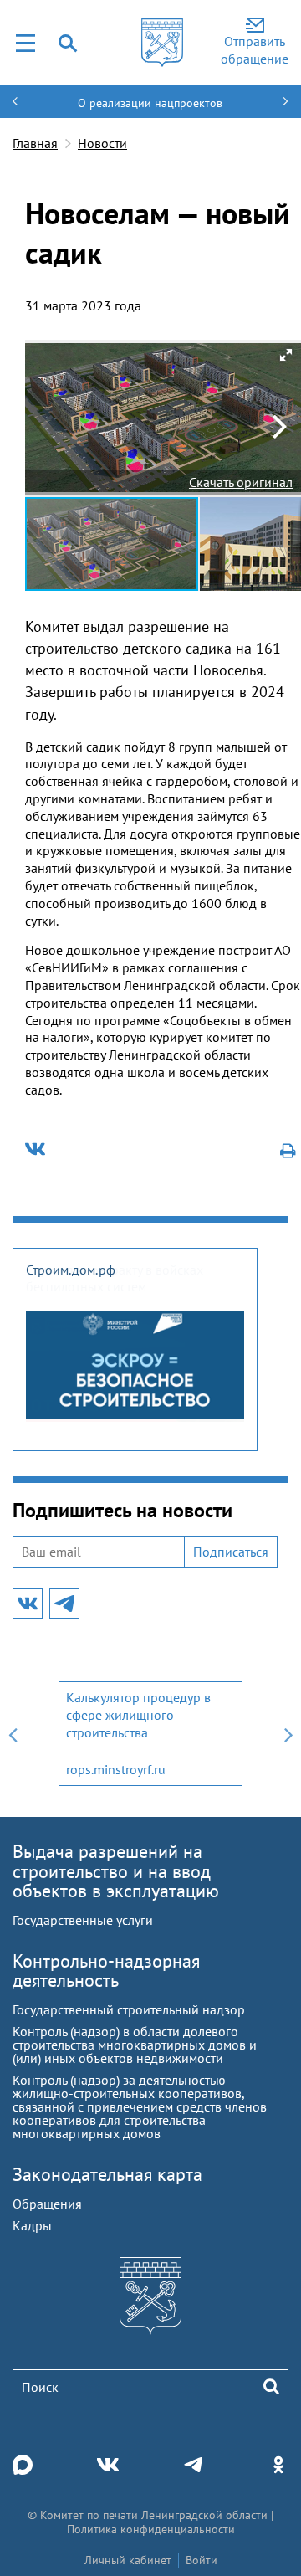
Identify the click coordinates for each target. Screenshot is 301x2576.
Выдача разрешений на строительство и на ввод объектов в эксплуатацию (116, 1870)
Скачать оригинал (241, 482)
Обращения (47, 2204)
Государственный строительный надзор (129, 2009)
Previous (13, 1734)
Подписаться (231, 1552)
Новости (102, 143)
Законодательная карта (107, 2174)
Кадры (32, 2225)
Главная (35, 143)
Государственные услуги (83, 1920)
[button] (286, 355)
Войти (202, 2560)
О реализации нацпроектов (150, 103)
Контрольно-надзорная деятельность (106, 1970)
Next (288, 1734)
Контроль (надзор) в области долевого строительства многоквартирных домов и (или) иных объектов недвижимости (135, 2045)
